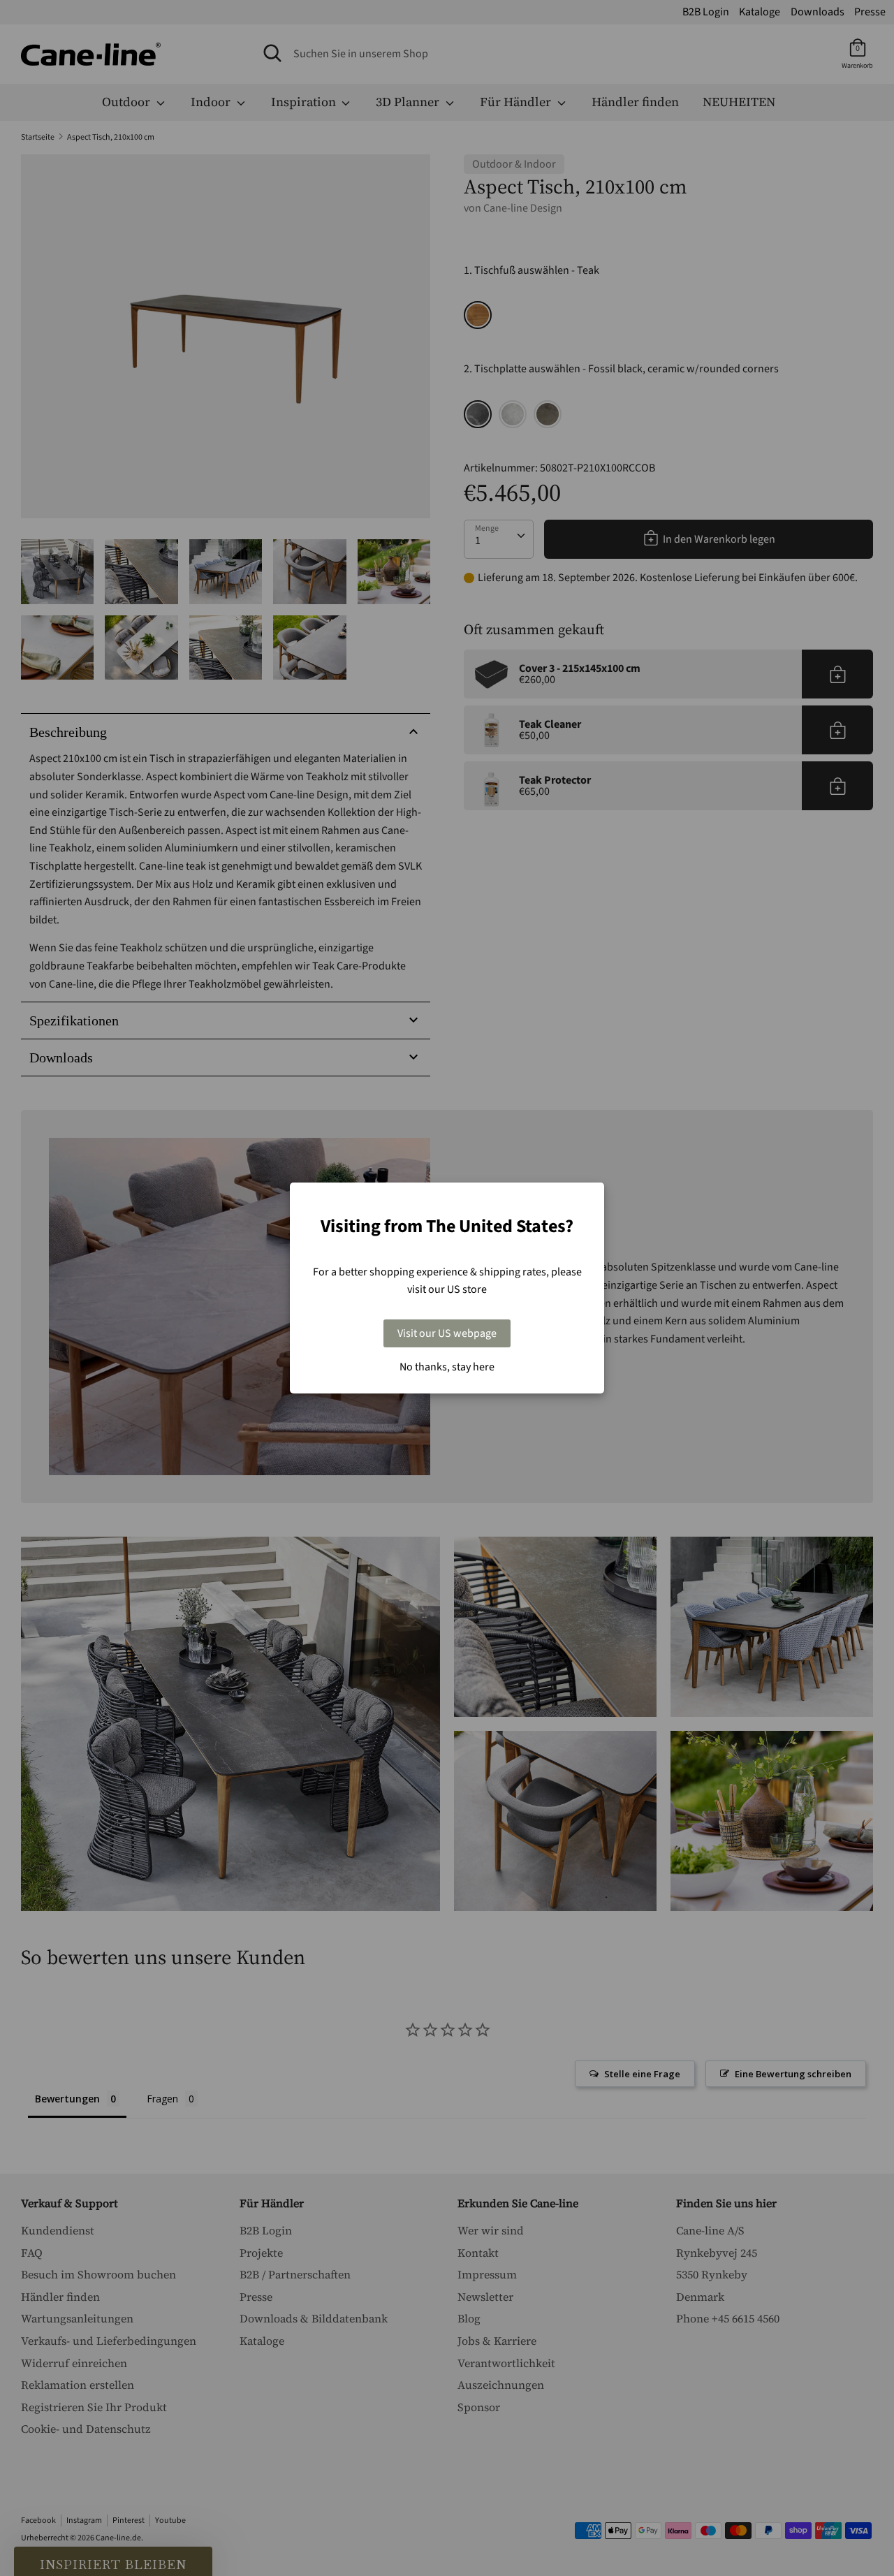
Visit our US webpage (447, 1333)
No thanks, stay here (447, 1367)
